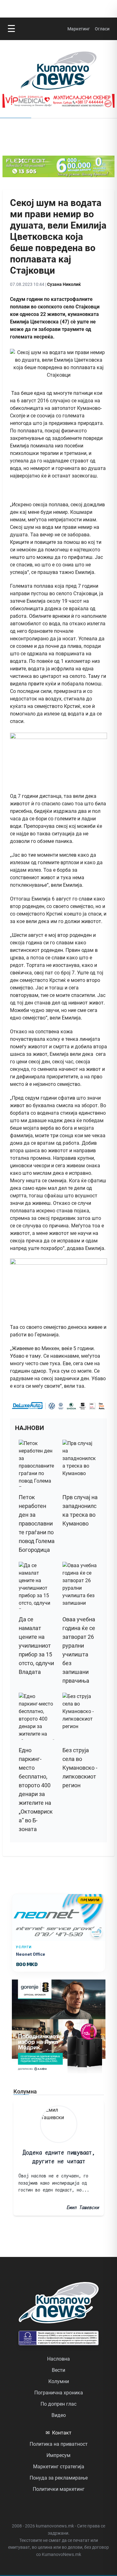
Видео (59, 2415)
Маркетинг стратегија (59, 2467)
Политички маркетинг (59, 2489)
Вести (58, 2370)
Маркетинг (79, 29)
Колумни (59, 2381)
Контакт (58, 2433)
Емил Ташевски (83, 2207)
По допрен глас (58, 2404)
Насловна (58, 2359)
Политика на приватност (59, 2444)
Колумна (25, 2091)
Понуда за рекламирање (59, 2478)
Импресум (58, 2455)
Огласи (102, 29)
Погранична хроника (59, 2393)
